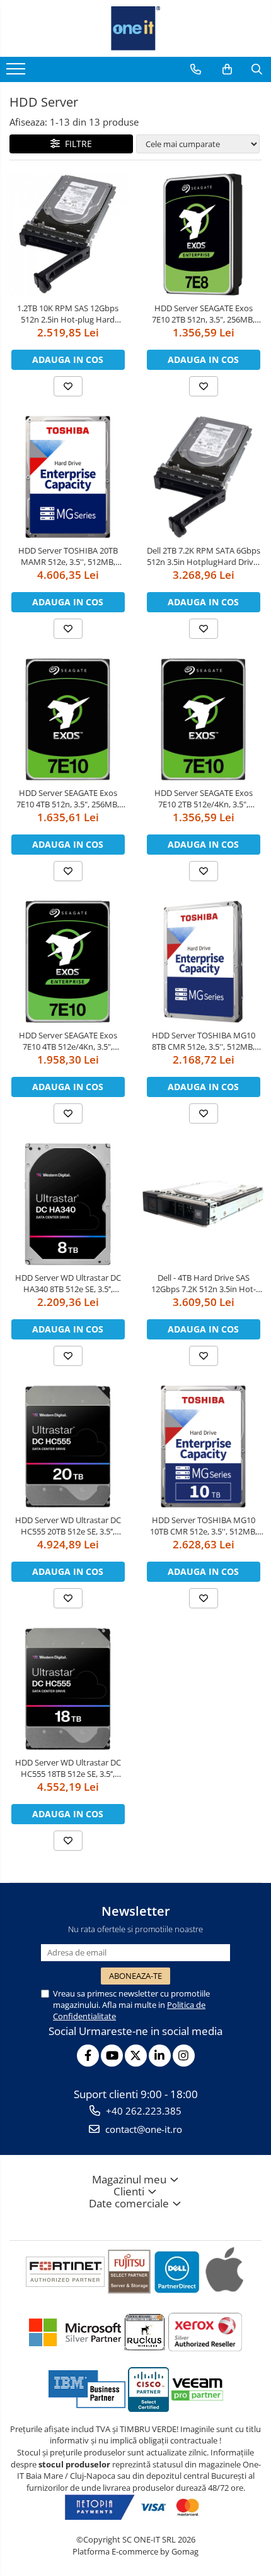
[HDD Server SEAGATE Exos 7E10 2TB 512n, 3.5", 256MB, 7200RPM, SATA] (203, 234)
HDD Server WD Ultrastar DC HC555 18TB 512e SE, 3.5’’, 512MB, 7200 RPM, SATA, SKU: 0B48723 (68, 1768)
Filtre (76, 144)
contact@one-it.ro (142, 2129)
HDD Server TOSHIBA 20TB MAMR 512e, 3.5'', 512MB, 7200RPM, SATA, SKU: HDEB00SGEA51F (68, 556)
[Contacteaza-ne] (196, 69)
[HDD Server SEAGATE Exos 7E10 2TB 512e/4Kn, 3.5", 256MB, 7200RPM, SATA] (203, 719)
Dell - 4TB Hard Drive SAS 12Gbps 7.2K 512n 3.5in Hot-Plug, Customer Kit (204, 1283)
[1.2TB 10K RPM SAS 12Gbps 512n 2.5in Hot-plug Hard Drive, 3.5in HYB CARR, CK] (68, 234)
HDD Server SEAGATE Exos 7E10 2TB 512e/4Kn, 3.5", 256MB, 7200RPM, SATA (204, 798)
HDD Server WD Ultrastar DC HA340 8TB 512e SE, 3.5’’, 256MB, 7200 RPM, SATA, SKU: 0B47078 (68, 1283)
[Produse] (17, 73)
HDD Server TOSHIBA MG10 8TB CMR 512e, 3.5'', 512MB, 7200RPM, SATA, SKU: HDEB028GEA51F (204, 1041)
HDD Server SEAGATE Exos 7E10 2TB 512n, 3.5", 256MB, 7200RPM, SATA (203, 314)
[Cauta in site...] (257, 69)
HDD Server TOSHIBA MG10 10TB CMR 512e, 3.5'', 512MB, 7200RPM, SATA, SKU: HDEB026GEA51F (204, 1526)
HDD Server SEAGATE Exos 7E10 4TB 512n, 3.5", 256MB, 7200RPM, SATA (68, 798)
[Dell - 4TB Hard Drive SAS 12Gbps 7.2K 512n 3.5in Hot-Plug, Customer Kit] (203, 1204)
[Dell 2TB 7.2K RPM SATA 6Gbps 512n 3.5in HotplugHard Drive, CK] (203, 477)
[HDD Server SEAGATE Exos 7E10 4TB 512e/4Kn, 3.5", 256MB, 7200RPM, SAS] (68, 962)
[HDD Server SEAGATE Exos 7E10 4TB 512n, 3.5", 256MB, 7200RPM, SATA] (68, 719)
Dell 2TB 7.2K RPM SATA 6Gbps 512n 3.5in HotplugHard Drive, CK (204, 556)
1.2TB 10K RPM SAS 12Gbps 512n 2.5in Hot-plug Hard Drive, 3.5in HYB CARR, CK (68, 314)
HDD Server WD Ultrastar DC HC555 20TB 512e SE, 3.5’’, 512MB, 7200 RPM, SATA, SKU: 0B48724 (68, 1526)
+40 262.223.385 (142, 2111)
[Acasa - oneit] (135, 28)
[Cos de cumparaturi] (227, 69)
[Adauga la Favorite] (68, 386)
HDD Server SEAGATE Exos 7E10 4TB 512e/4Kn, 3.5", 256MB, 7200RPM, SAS (68, 1041)
